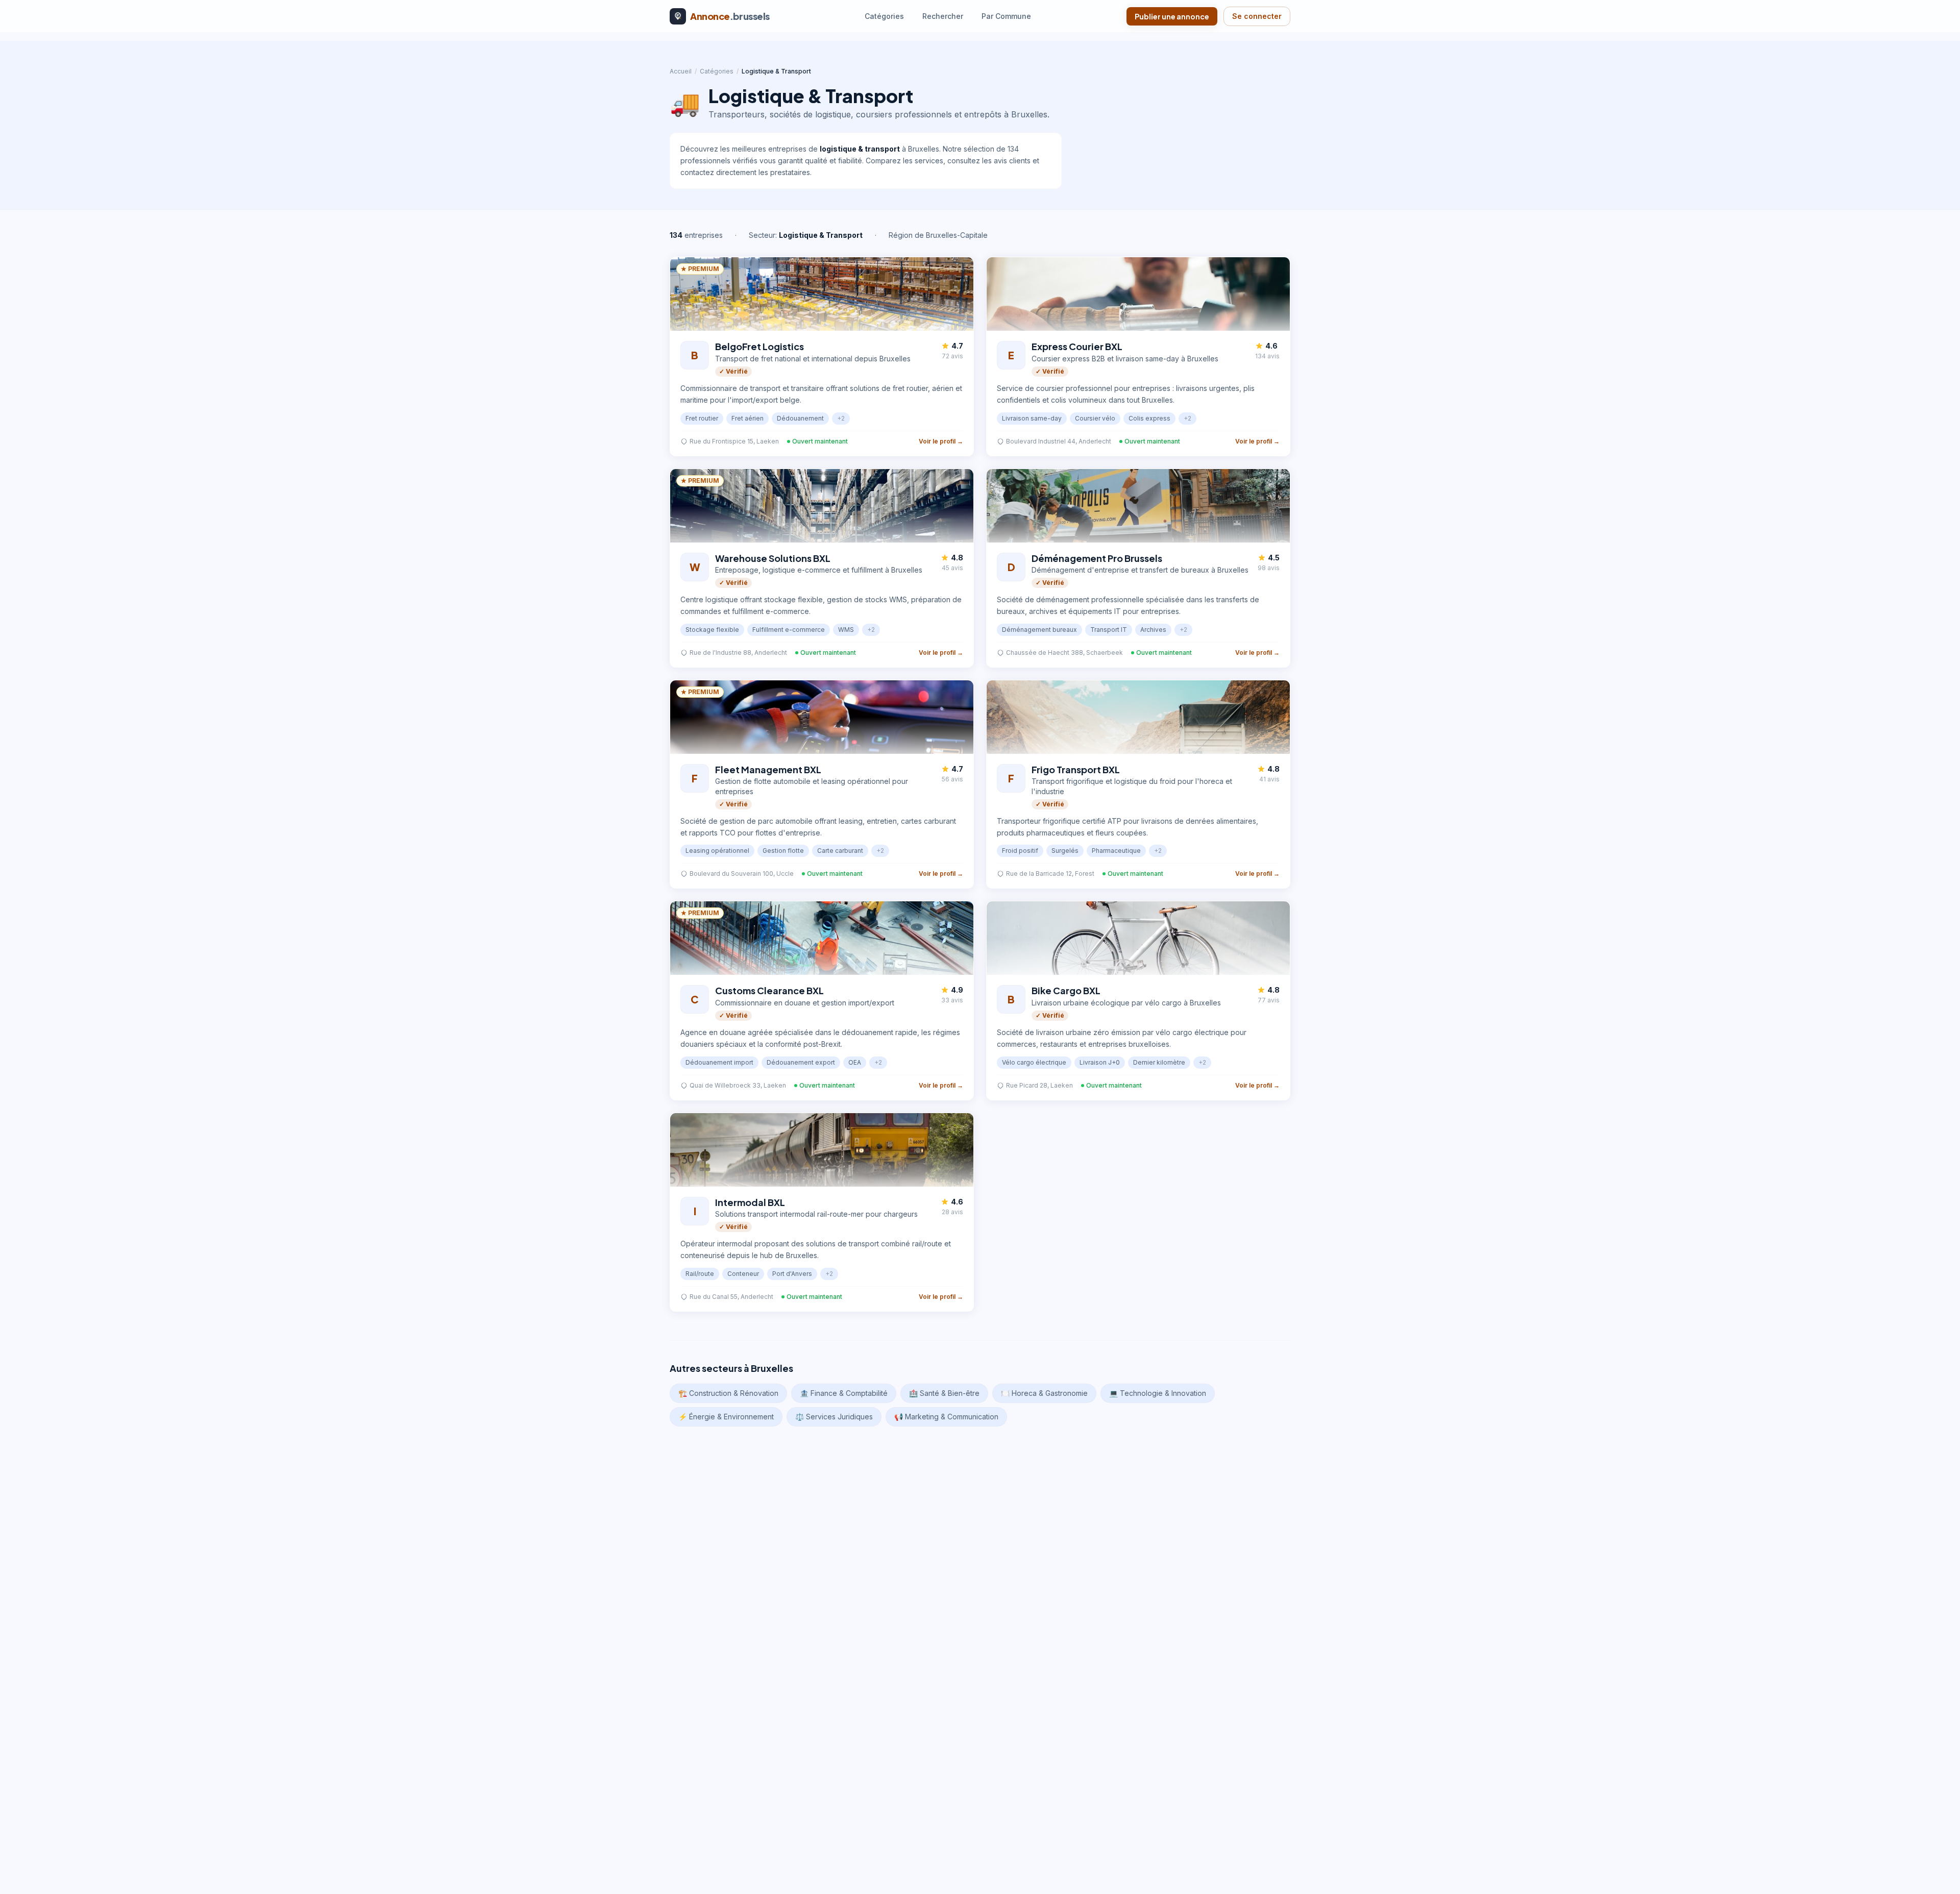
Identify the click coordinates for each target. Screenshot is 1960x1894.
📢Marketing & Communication (946, 1417)
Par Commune (1006, 16)
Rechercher (943, 16)
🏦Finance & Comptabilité (844, 1393)
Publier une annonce (1172, 16)
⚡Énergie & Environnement (726, 1417)
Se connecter (1257, 16)
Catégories (884, 16)
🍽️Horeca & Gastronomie (1044, 1393)
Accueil (681, 71)
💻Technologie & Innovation (1158, 1393)
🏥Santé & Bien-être (944, 1393)
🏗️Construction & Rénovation (728, 1393)
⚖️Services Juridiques (834, 1417)
